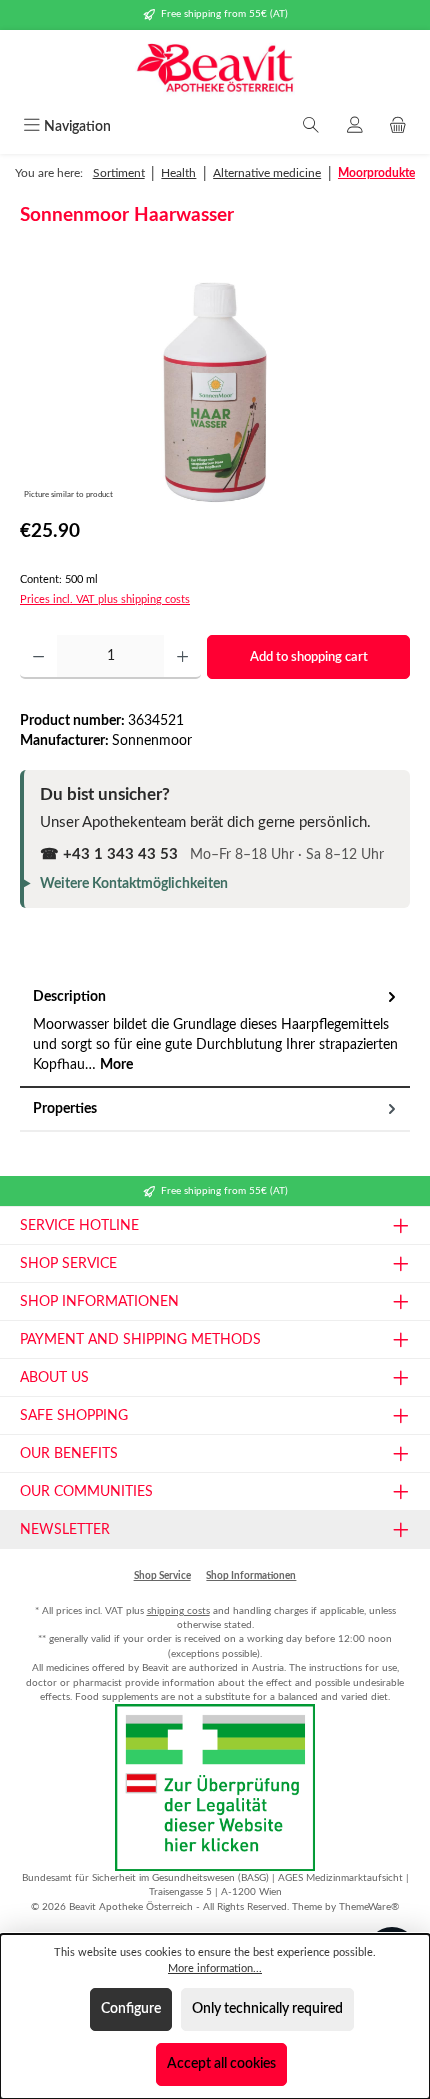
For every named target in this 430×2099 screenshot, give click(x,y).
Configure (131, 2009)
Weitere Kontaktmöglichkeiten (134, 884)
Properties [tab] (65, 1109)
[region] (215, 392)
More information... (215, 1968)
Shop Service (162, 1576)
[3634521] (215, 392)
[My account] (355, 127)
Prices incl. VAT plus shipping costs (105, 599)
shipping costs (178, 1611)
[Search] (311, 127)
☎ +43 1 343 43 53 (109, 854)
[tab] (215, 1032)
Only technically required (267, 2009)
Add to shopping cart (309, 657)
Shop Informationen (251, 1576)
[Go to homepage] (215, 70)
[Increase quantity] (182, 657)
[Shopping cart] (398, 127)
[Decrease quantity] (38, 657)
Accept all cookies (221, 2064)
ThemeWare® (369, 1907)
